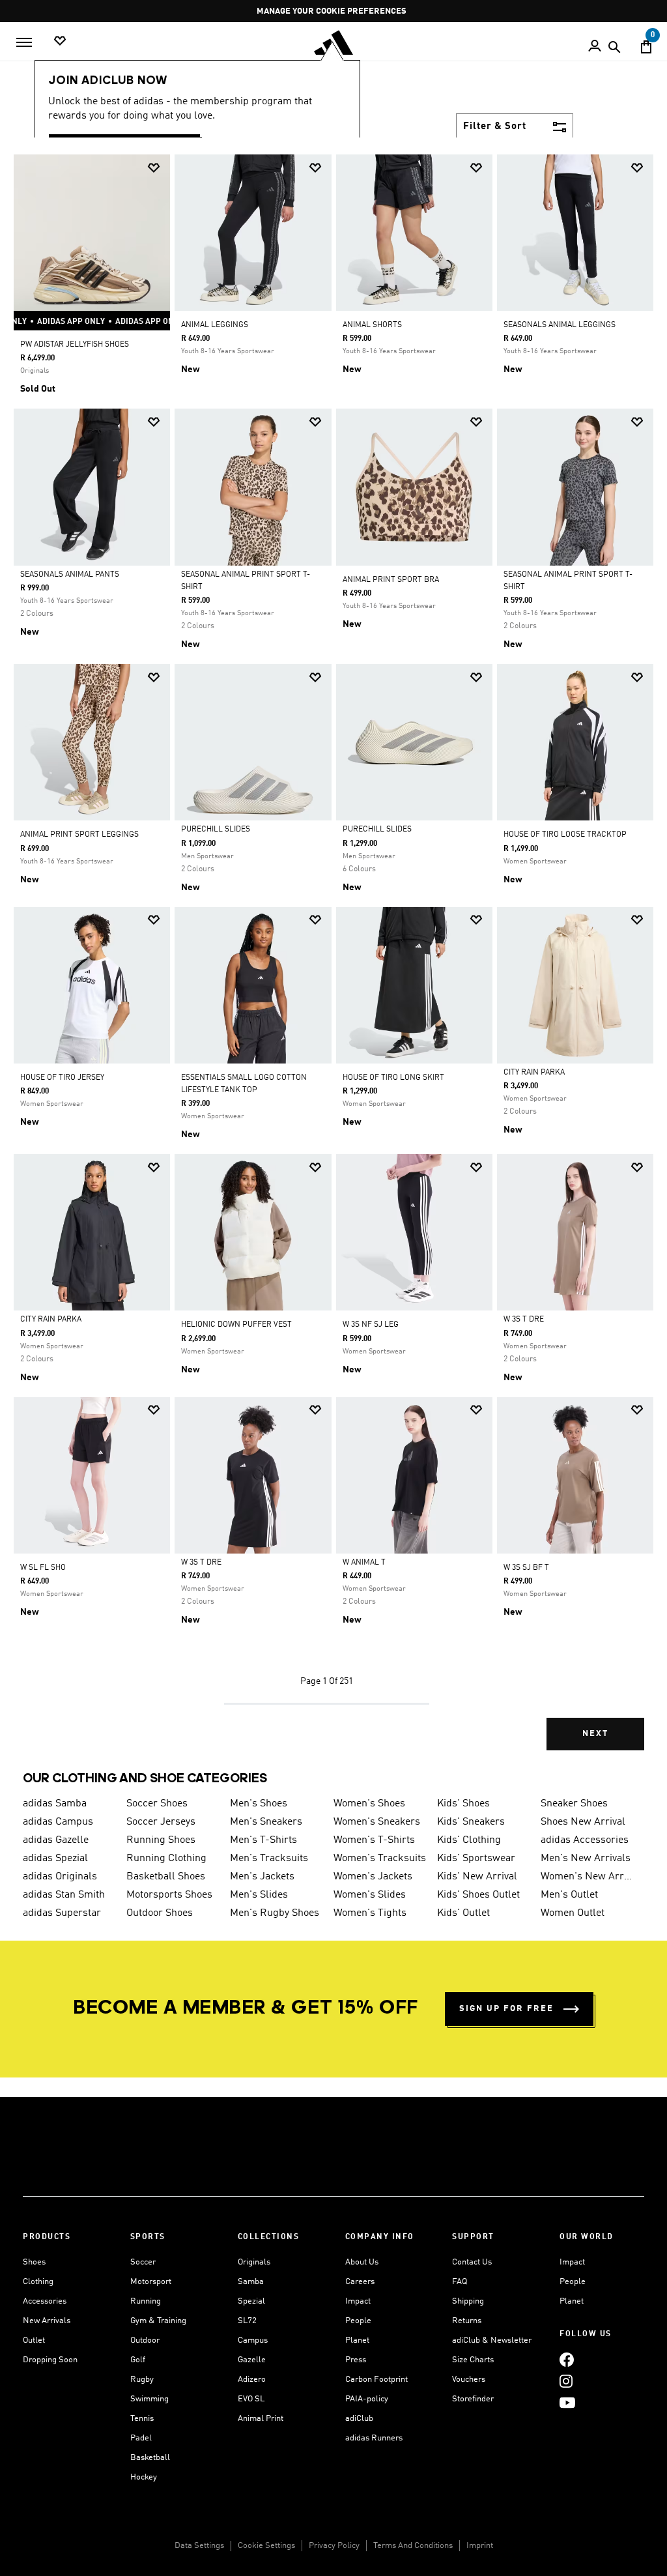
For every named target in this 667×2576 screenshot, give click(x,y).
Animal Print (261, 2419)
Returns (467, 2321)
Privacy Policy (334, 2546)
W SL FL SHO (43, 1568)
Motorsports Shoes (169, 1895)
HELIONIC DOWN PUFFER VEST (236, 1325)
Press (356, 2360)
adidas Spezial (55, 1859)
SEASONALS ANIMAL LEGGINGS (560, 325)
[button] (154, 168)
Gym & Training (158, 2321)
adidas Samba (55, 1804)
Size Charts (473, 2360)
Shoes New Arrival (583, 1822)
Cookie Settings (266, 2546)
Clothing (38, 2282)
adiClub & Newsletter (492, 2340)
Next (595, 1734)
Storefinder (473, 2399)
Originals (254, 2262)
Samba (251, 2282)
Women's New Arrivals (587, 1877)
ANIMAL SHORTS (372, 325)
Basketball (150, 2458)
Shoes (34, 2262)
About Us (362, 2262)
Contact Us (472, 2262)
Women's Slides (370, 1895)
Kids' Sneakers (471, 1822)
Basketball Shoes (166, 1877)
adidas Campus (58, 1822)
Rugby (142, 2380)
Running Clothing (166, 1859)
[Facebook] (567, 2359)
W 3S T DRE (524, 1320)
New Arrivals (47, 2321)
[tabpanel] (333, 963)
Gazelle (252, 2360)
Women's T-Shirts (374, 1840)
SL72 (247, 2321)
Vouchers (469, 2380)
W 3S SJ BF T (526, 1568)
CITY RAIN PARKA (534, 1073)
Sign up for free (506, 2009)
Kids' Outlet (463, 1913)
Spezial (251, 2301)
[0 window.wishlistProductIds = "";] (60, 41)
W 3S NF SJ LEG (371, 1325)
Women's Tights (370, 1913)
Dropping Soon (50, 2360)
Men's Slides (259, 1895)
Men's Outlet (569, 1895)
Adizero (252, 2380)
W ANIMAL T (364, 1563)
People (358, 2321)
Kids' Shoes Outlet (478, 1895)
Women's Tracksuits (380, 1859)
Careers (360, 2282)
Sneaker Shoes (574, 1804)
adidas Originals (60, 1877)
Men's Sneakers (266, 1822)
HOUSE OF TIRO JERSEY (62, 1078)
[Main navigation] (24, 42)
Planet (357, 2340)
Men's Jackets (262, 1877)
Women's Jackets (373, 1877)
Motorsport (151, 2282)
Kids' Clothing (469, 1840)
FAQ (460, 2282)
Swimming (149, 2399)
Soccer (143, 2262)
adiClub (359, 2419)
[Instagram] (566, 2381)
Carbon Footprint (376, 2380)
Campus (253, 2340)
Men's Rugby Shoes (275, 1913)
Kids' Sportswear (476, 1859)
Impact (358, 2301)
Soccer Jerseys (161, 1822)
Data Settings (199, 2546)
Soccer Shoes (157, 1804)
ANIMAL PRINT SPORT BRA (391, 580)
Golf (138, 2360)
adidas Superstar (62, 1913)
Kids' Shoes (463, 1804)
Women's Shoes (369, 1804)
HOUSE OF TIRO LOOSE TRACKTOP (565, 835)
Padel (141, 2438)
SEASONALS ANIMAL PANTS (70, 575)
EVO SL (251, 2399)
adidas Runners (374, 2438)
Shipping (468, 2301)
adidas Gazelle (56, 1840)
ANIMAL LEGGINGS (215, 325)
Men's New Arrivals (586, 1859)
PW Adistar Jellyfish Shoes (75, 345)
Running (146, 2301)
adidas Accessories (585, 1840)
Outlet (34, 2340)
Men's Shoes (259, 1804)
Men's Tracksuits (269, 1859)
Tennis (142, 2419)
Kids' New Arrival (477, 1877)
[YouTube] (567, 2402)
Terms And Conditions (413, 2546)
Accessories (45, 2301)
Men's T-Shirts (263, 1840)
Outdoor (145, 2340)
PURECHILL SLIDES (216, 830)
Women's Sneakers (377, 1822)
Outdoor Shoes (160, 1913)
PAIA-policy (367, 2399)
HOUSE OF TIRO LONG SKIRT (393, 1078)
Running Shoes (161, 1840)
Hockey (144, 2477)
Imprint (480, 2546)
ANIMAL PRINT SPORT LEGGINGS (79, 835)
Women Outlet (573, 1913)
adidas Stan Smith (64, 1895)
